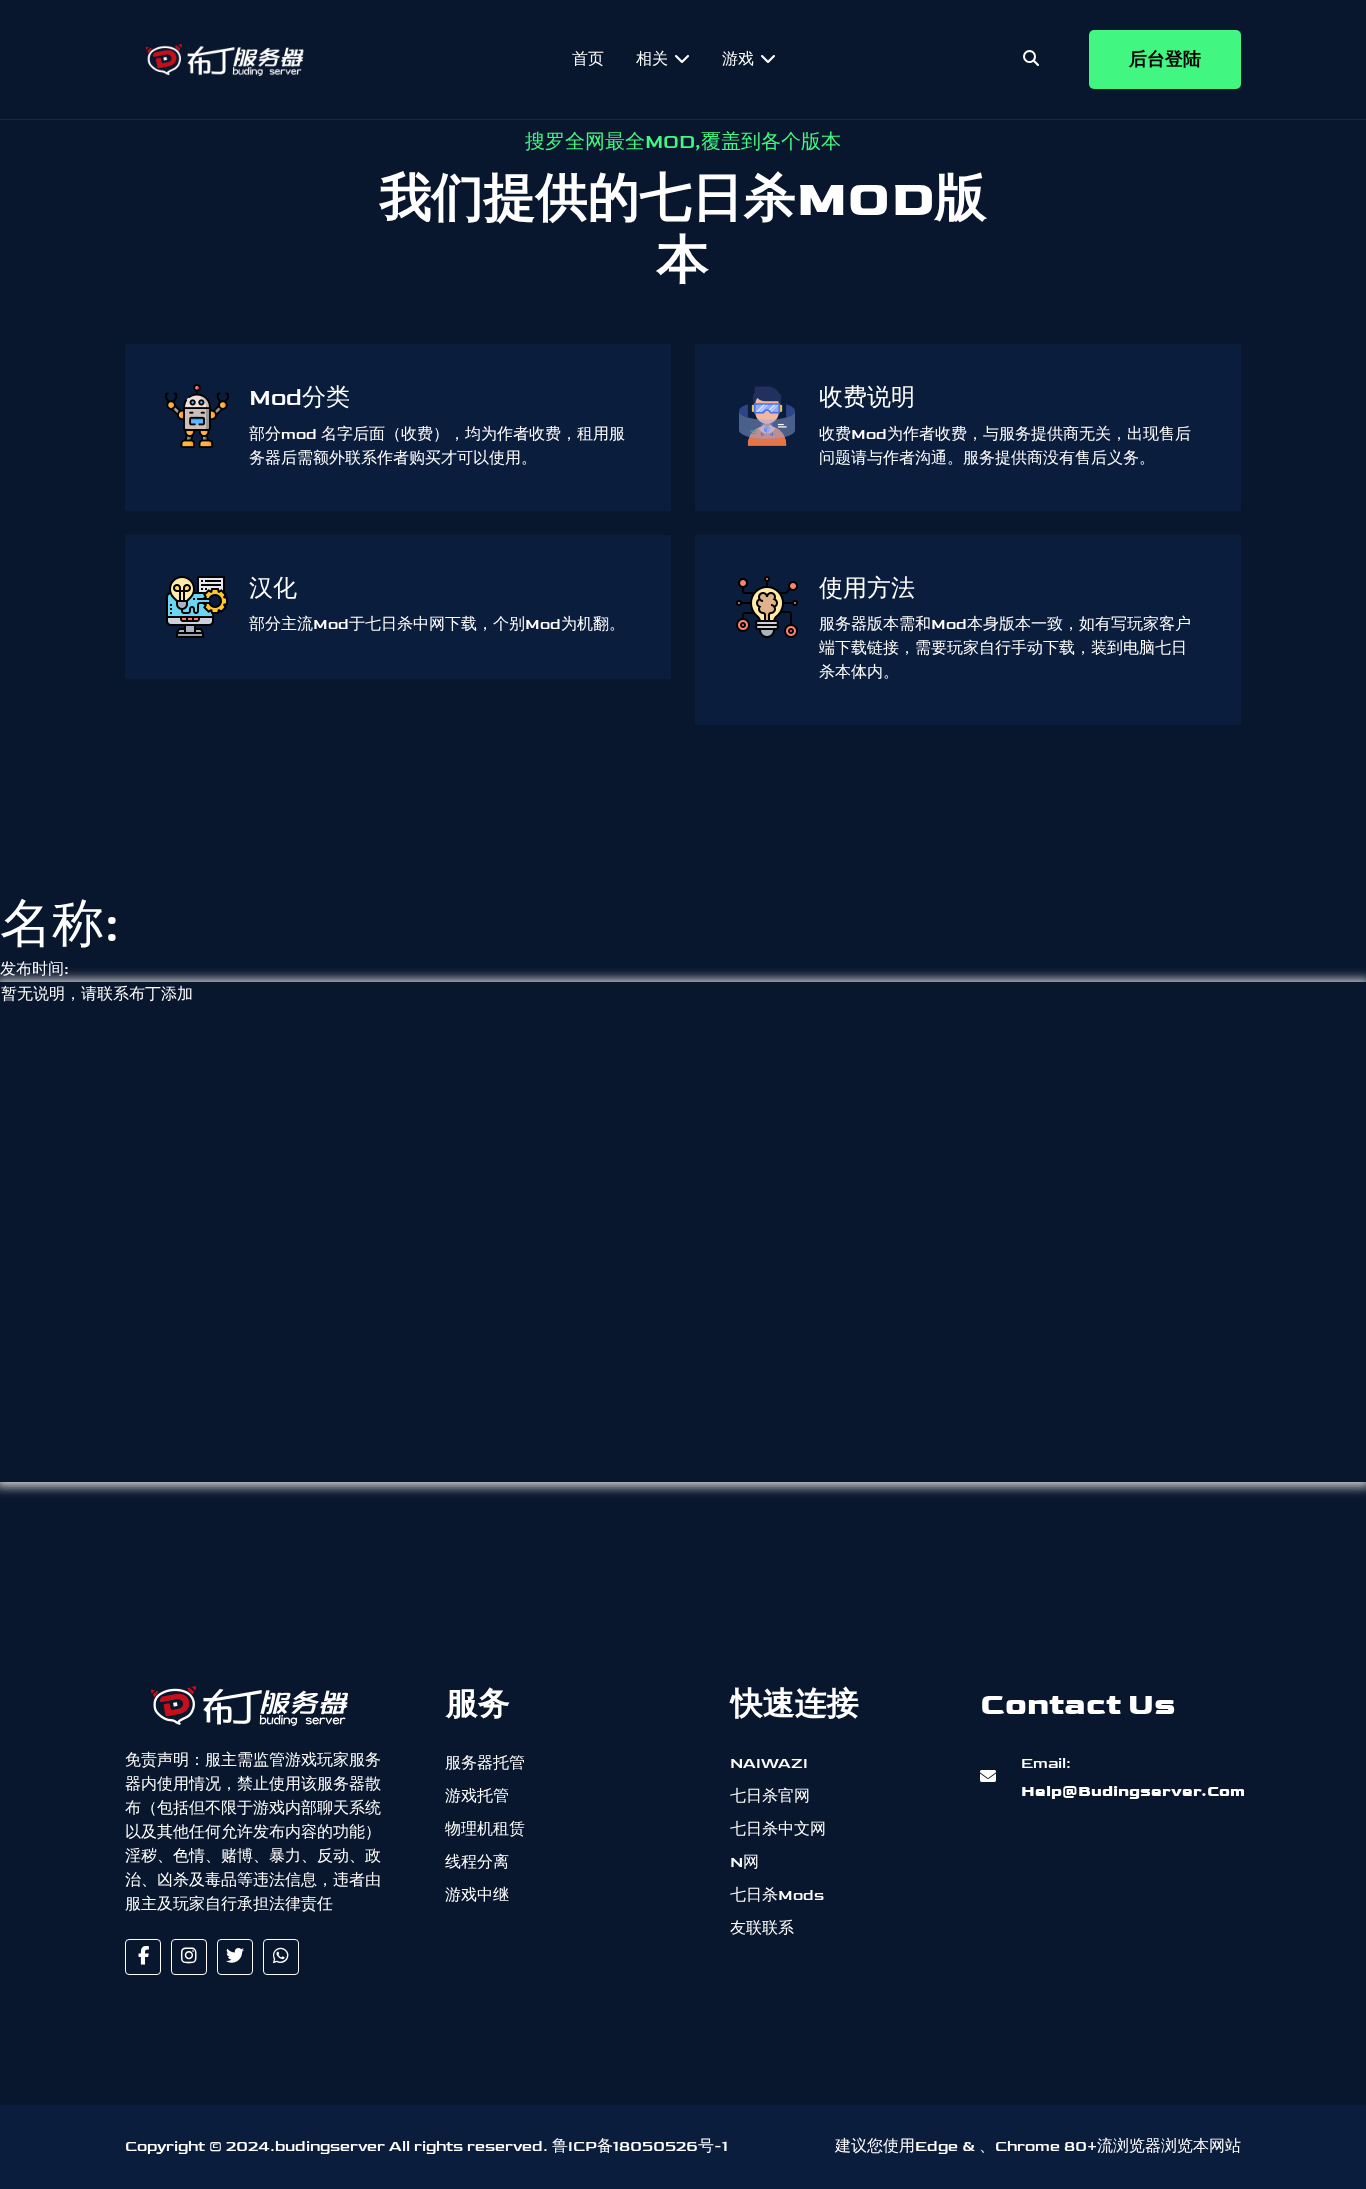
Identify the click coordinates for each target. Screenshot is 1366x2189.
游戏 (740, 59)
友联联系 (762, 1928)
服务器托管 (485, 1763)
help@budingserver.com (1109, 1777)
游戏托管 (477, 1796)
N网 (744, 1862)
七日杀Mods (777, 1895)
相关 (654, 59)
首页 (588, 59)
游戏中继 (477, 1895)
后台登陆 (1165, 59)
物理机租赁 (485, 1829)
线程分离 (477, 1862)
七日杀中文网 (778, 1829)
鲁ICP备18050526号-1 (640, 2146)
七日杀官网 (770, 1796)
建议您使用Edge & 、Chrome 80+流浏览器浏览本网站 (1038, 2146)
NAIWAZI (769, 1763)
